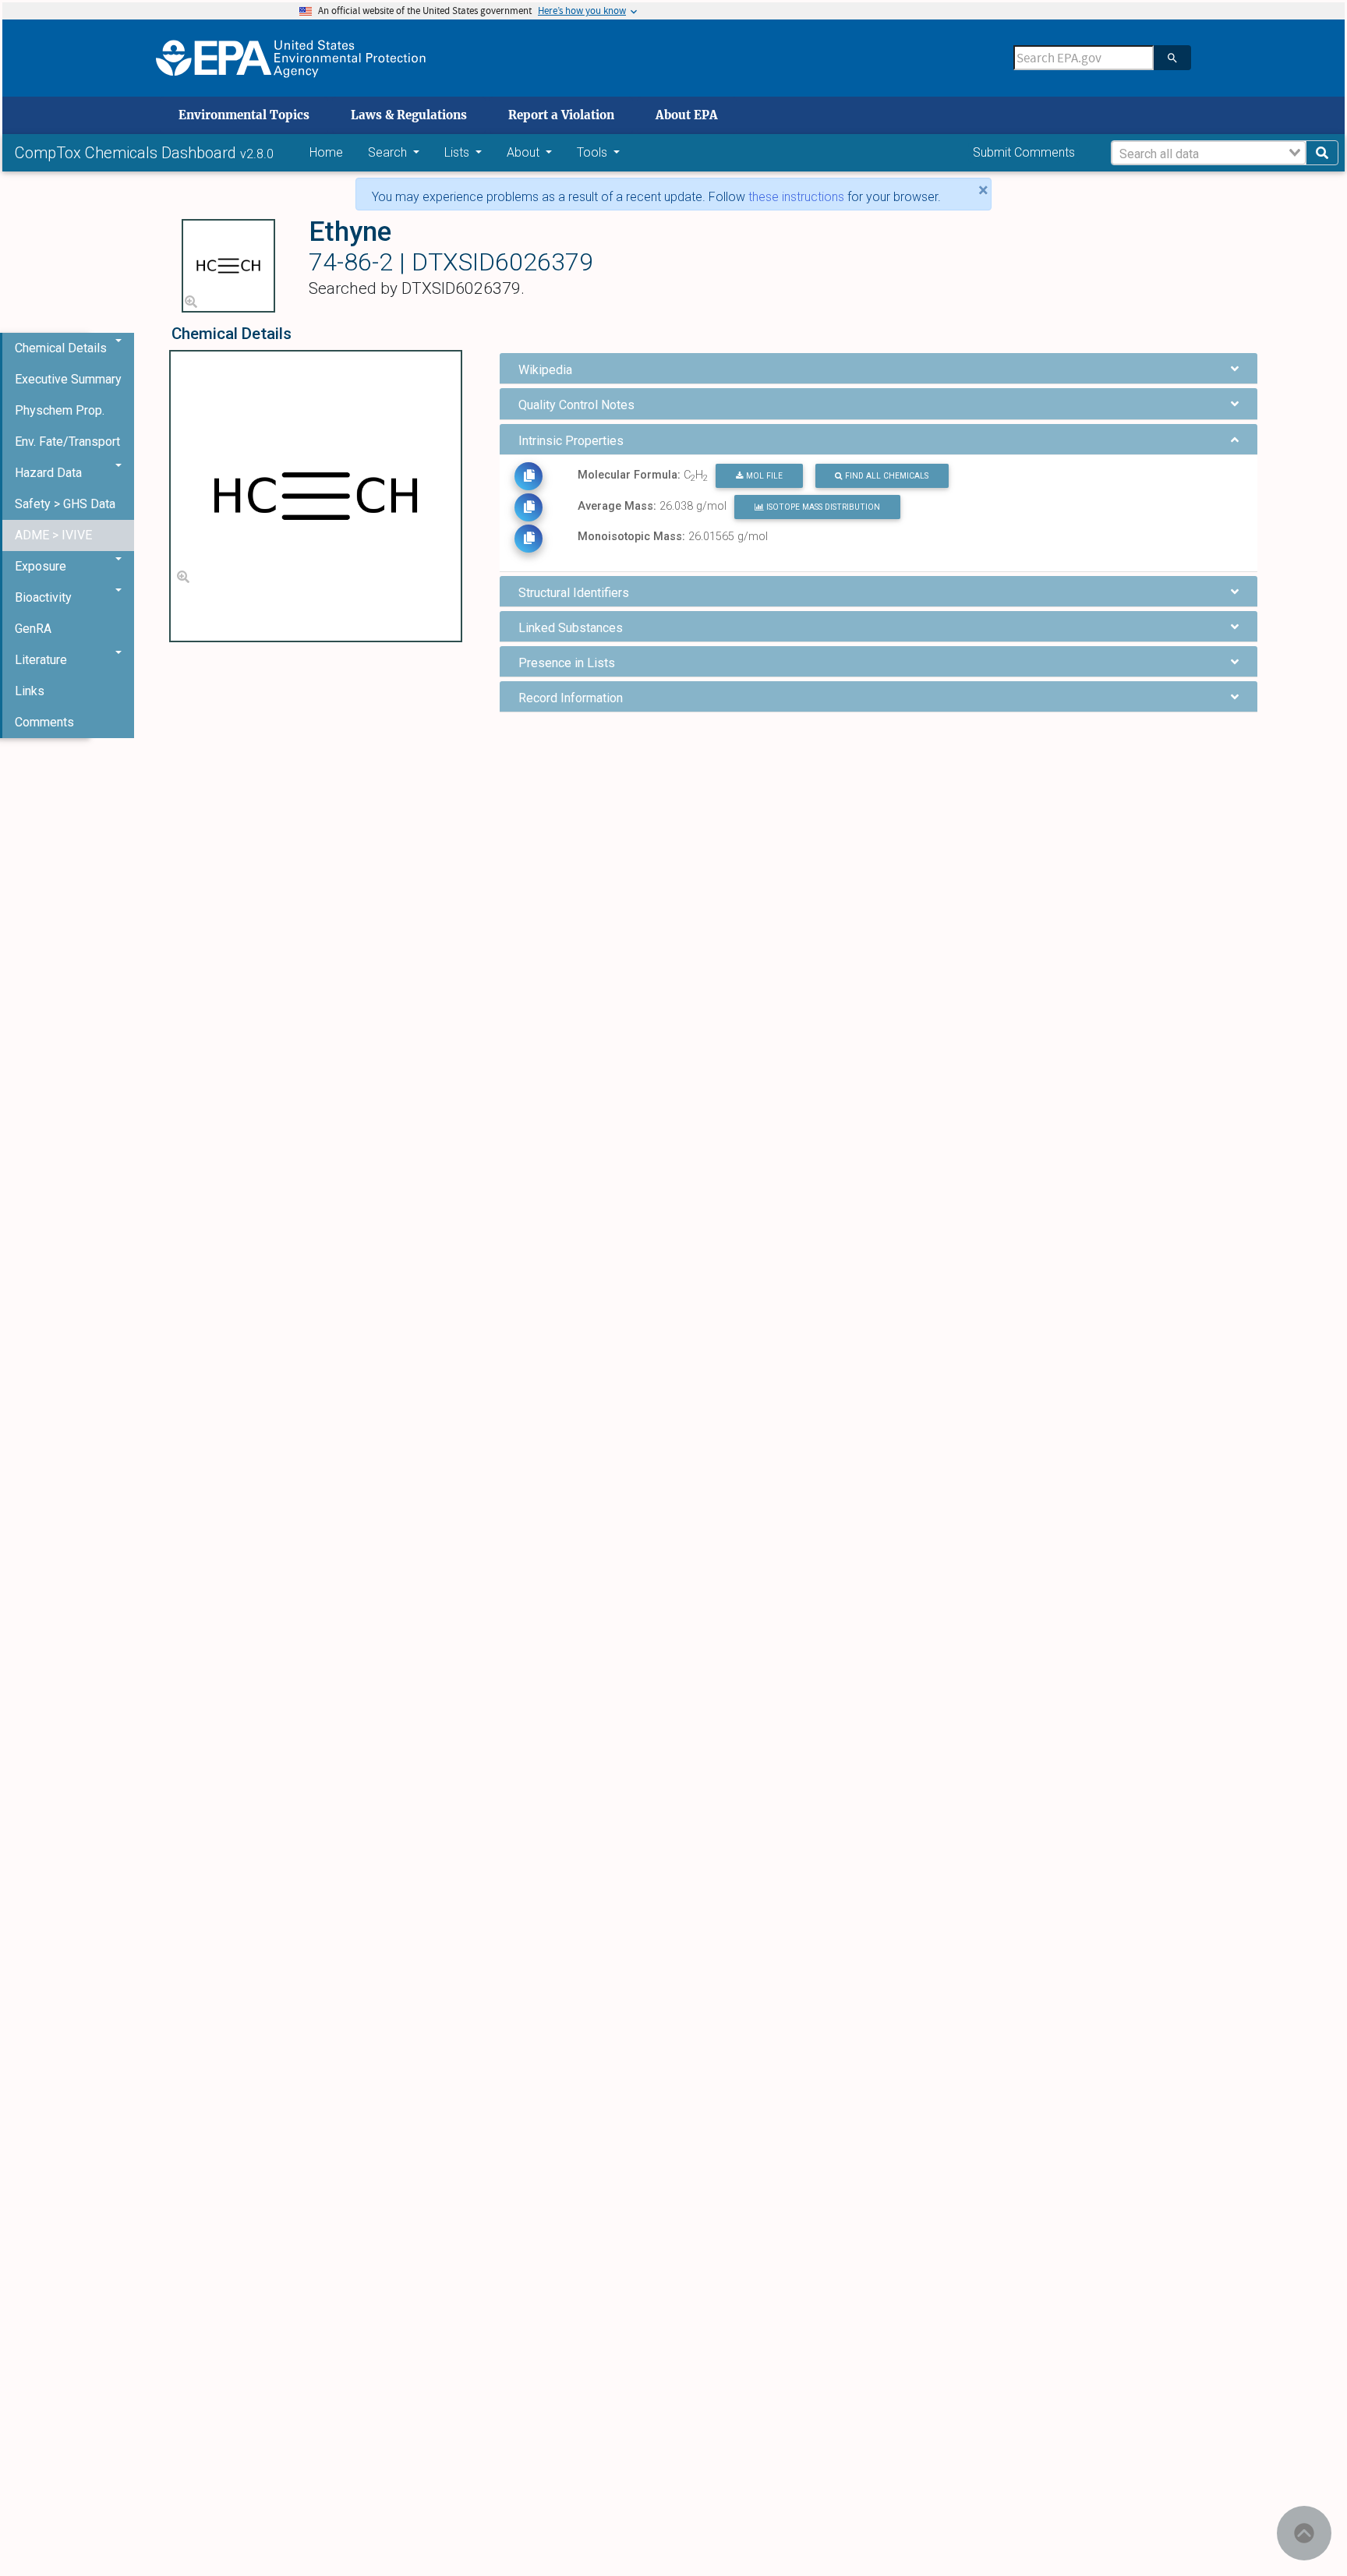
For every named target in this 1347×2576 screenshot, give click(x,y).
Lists (458, 152)
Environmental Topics (244, 115)
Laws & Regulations (409, 115)
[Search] (1172, 58)
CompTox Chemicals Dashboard (127, 153)
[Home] (291, 58)
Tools (594, 152)
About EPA (687, 115)
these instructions (796, 197)
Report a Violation (561, 115)
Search (389, 152)
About (525, 152)
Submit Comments (1024, 152)
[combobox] (1209, 153)
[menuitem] (68, 380)
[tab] (879, 368)
